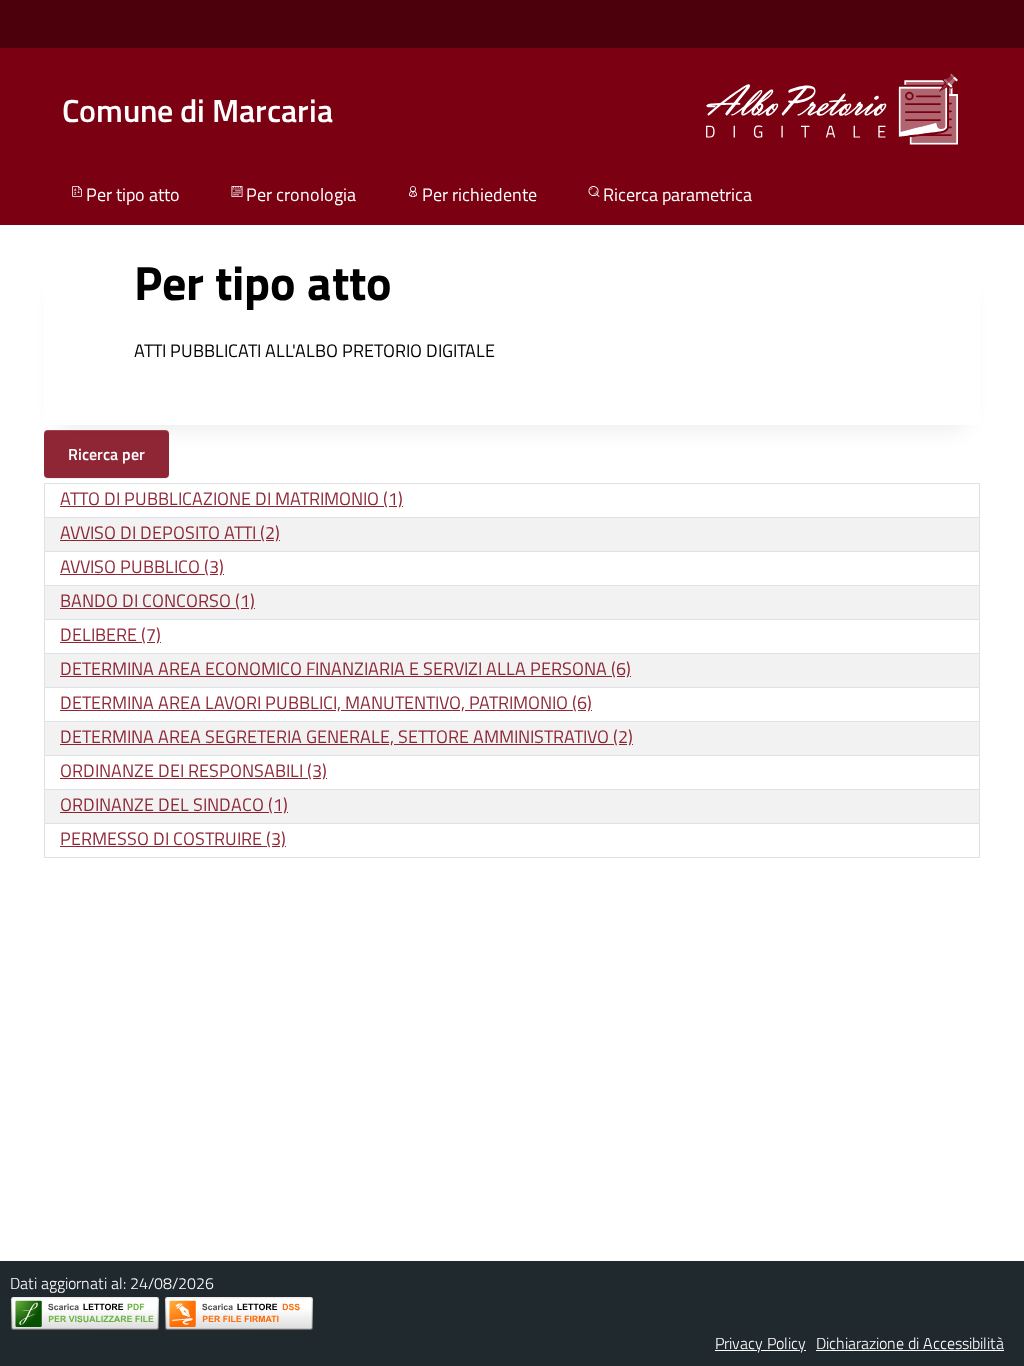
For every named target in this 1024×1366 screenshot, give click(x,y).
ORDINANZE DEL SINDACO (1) (174, 804)
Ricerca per (106, 454)
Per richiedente (479, 194)
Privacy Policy (760, 1343)
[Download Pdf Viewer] (85, 1313)
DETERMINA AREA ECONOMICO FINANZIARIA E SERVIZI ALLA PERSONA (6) (345, 668)
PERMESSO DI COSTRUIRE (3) (173, 838)
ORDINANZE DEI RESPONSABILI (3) (193, 770)
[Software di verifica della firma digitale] (239, 1313)
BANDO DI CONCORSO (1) (157, 600)
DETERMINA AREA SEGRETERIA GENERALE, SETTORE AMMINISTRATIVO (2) (346, 736)
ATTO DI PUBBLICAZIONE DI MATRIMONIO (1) (231, 498)
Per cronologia (301, 194)
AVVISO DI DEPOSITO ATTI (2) (170, 532)
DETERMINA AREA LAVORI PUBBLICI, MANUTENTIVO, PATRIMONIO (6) (326, 702)
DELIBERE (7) (110, 634)
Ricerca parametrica (677, 194)
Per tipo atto (133, 194)
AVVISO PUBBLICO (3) (142, 566)
